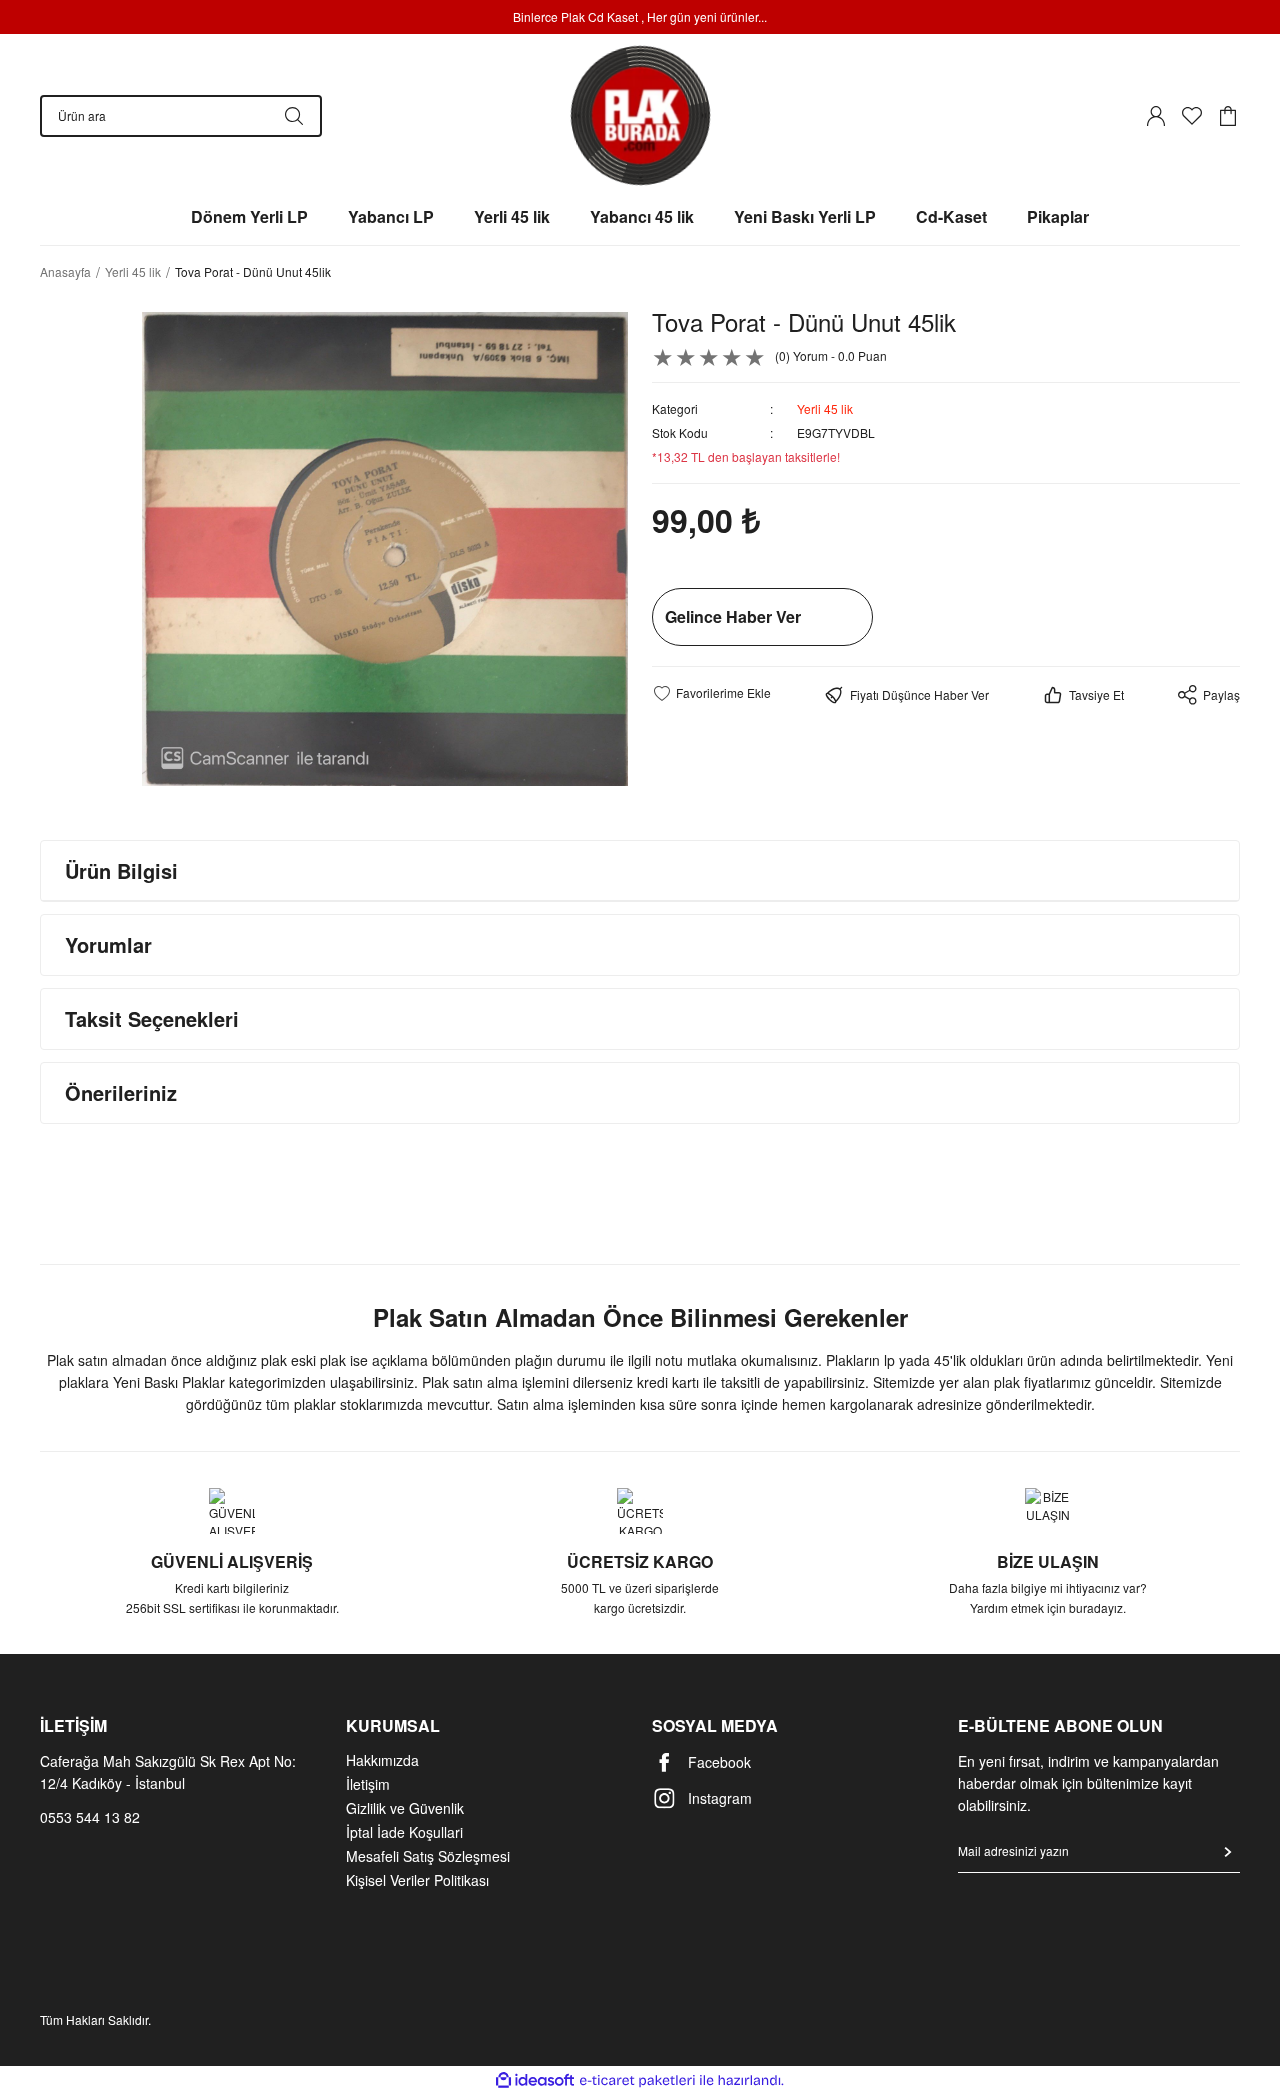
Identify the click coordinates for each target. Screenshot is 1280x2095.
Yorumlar (108, 944)
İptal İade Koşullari (404, 1832)
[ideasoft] (535, 2080)
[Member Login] (1156, 116)
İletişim (368, 1784)
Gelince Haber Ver (733, 616)
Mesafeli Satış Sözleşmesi (428, 1856)
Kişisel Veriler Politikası (417, 1880)
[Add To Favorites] (711, 693)
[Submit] (1228, 1852)
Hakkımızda (382, 1760)
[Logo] (640, 115)
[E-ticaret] (637, 2081)
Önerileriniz (121, 1092)
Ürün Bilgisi (121, 870)
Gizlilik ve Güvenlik (405, 1808)
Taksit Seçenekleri (152, 1018)
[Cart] (1228, 116)
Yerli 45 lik (825, 408)
